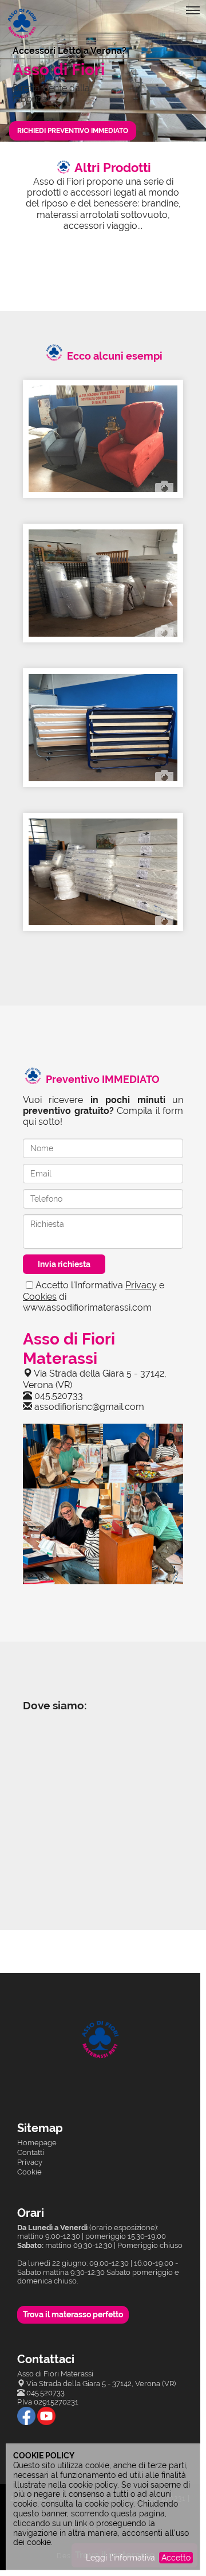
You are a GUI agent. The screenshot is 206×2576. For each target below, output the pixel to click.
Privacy (141, 1285)
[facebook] (26, 2416)
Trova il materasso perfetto (73, 2314)
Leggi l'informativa (120, 2558)
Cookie (29, 2172)
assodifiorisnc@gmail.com (89, 1407)
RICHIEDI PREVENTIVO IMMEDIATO (73, 131)
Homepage (37, 2143)
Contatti (31, 2152)
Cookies (40, 1297)
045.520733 (59, 1396)
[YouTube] (46, 2416)
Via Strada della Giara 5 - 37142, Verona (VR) (101, 2384)
